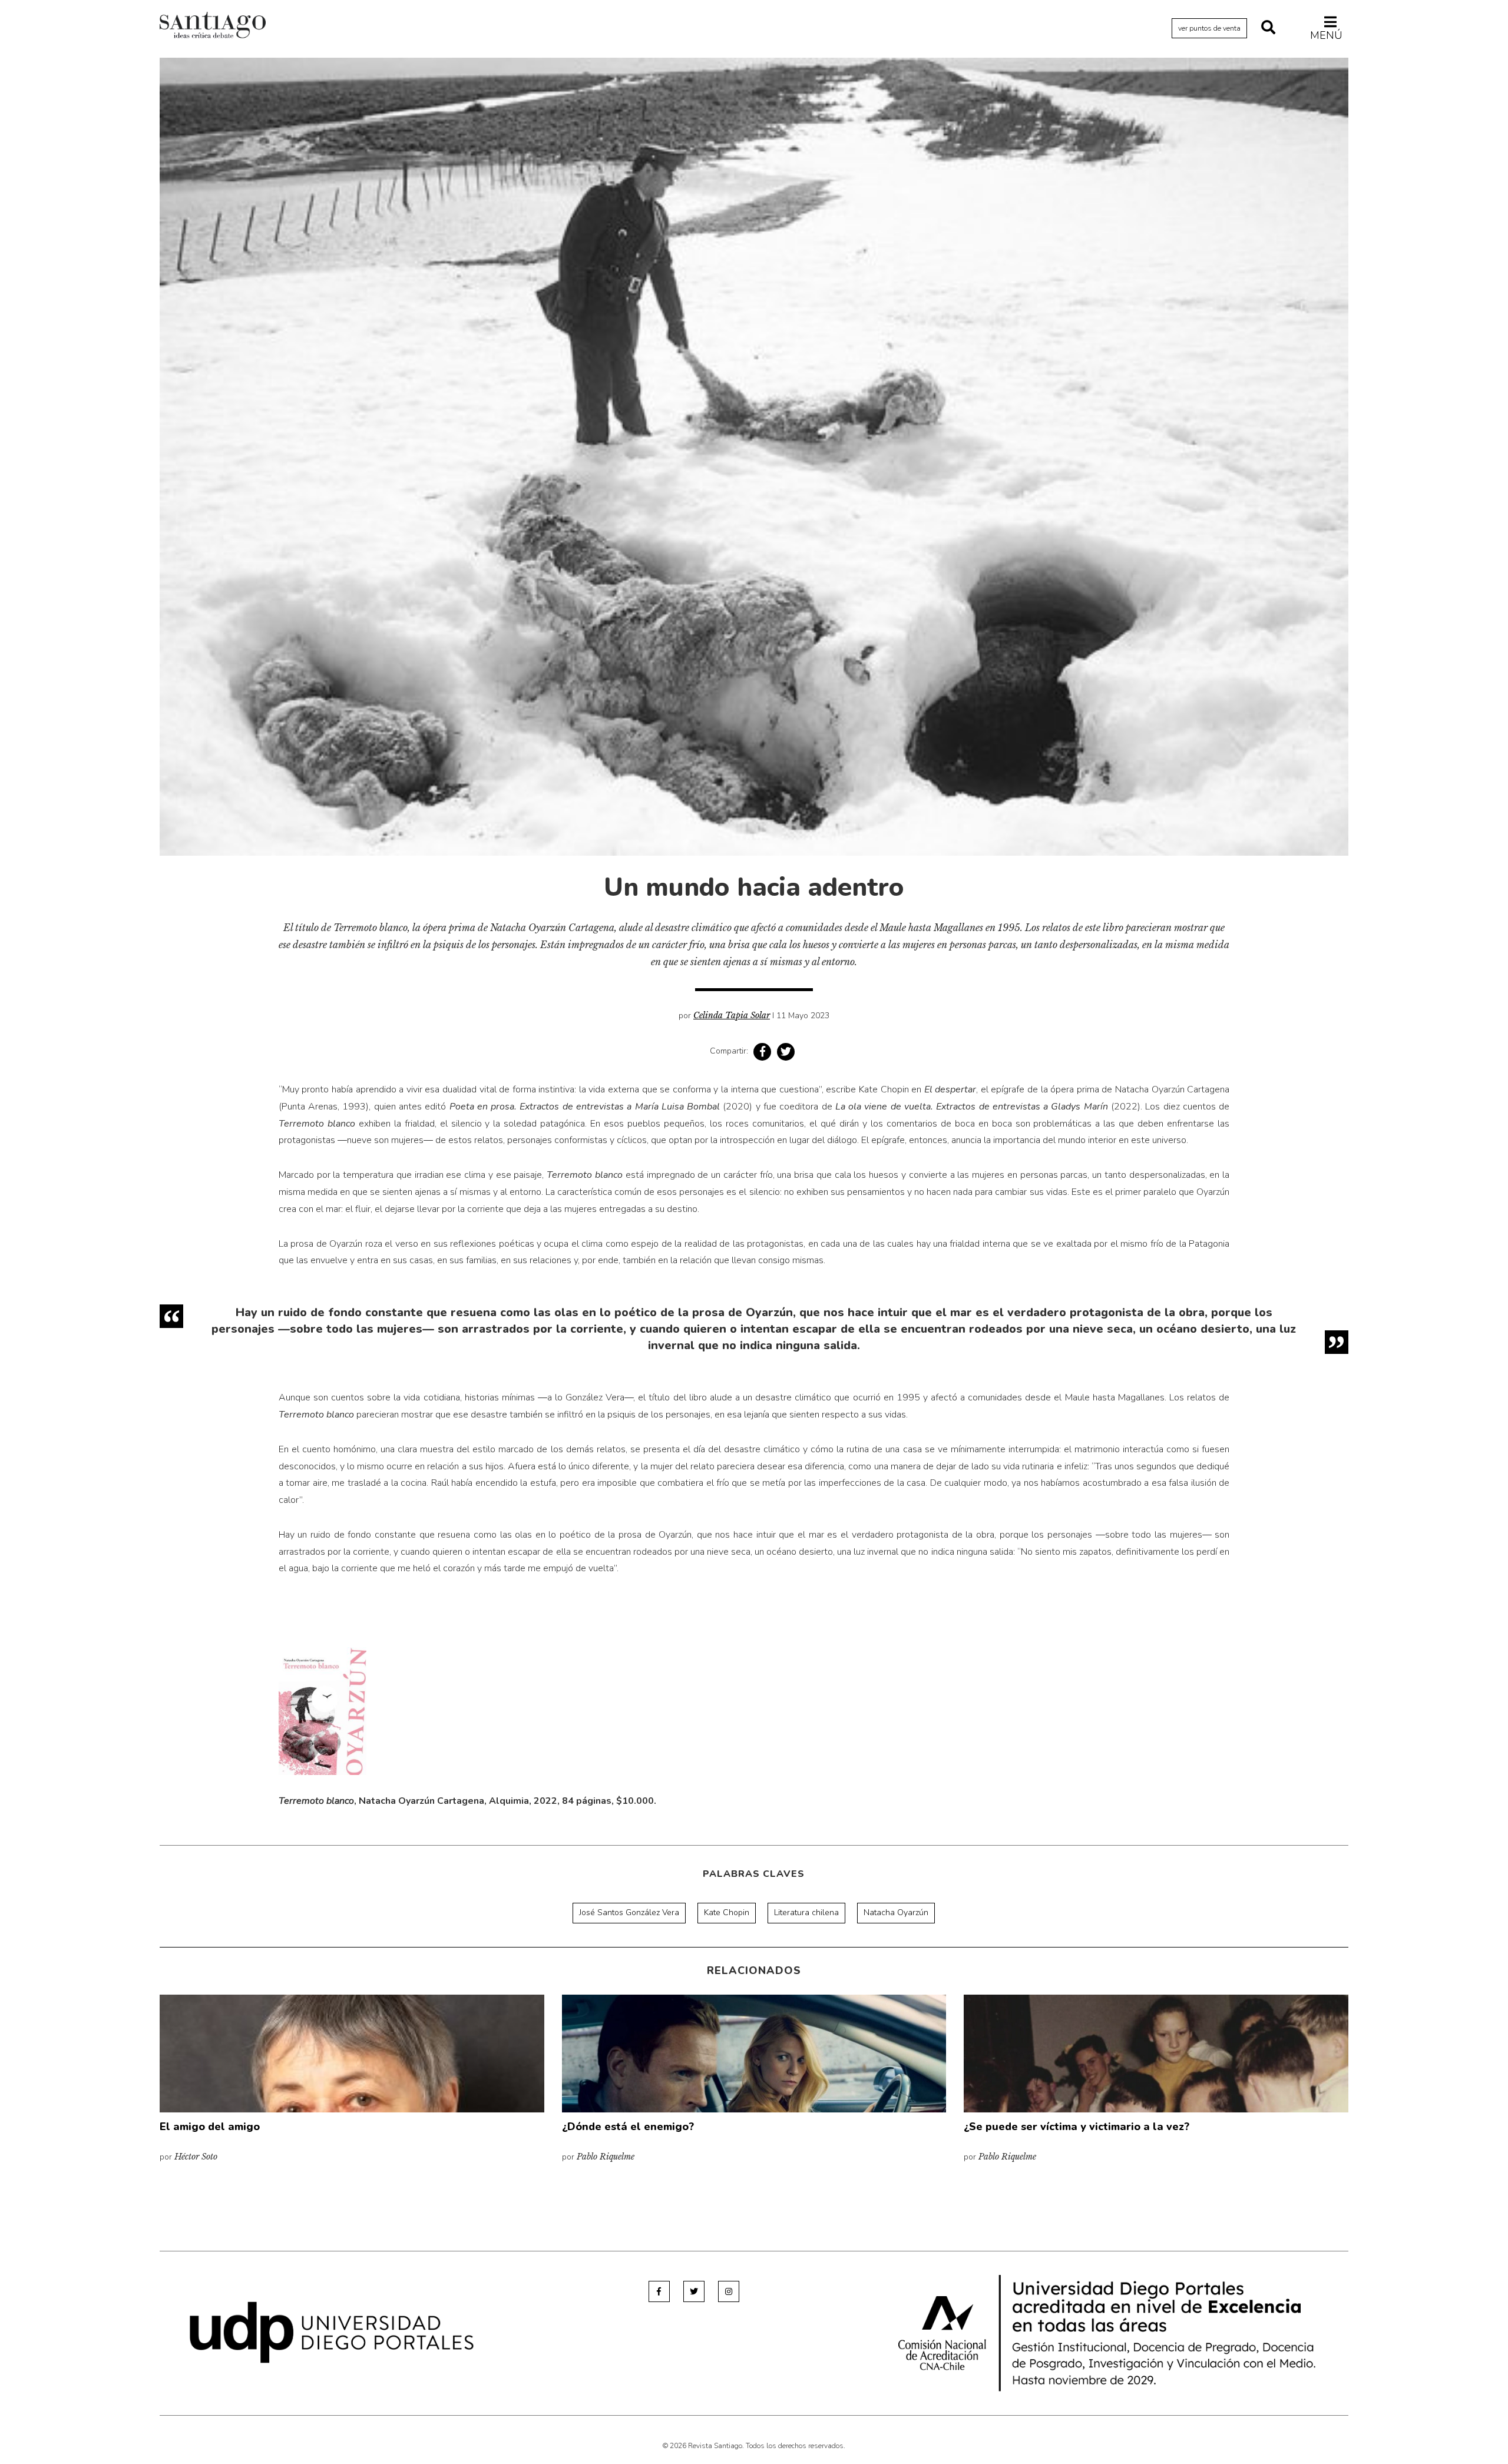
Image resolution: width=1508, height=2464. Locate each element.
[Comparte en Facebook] (762, 1052)
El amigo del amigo (210, 2127)
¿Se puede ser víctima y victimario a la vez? (1077, 2127)
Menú (1326, 35)
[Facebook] (659, 2291)
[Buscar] (1268, 28)
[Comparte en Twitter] (786, 1052)
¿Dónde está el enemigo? (628, 2127)
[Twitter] (694, 2291)
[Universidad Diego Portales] (332, 2331)
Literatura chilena (806, 1912)
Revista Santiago (213, 27)
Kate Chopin (727, 1912)
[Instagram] (729, 2291)
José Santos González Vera (629, 1912)
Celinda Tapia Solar (732, 1015)
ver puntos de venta (1209, 28)
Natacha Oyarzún (896, 1912)
